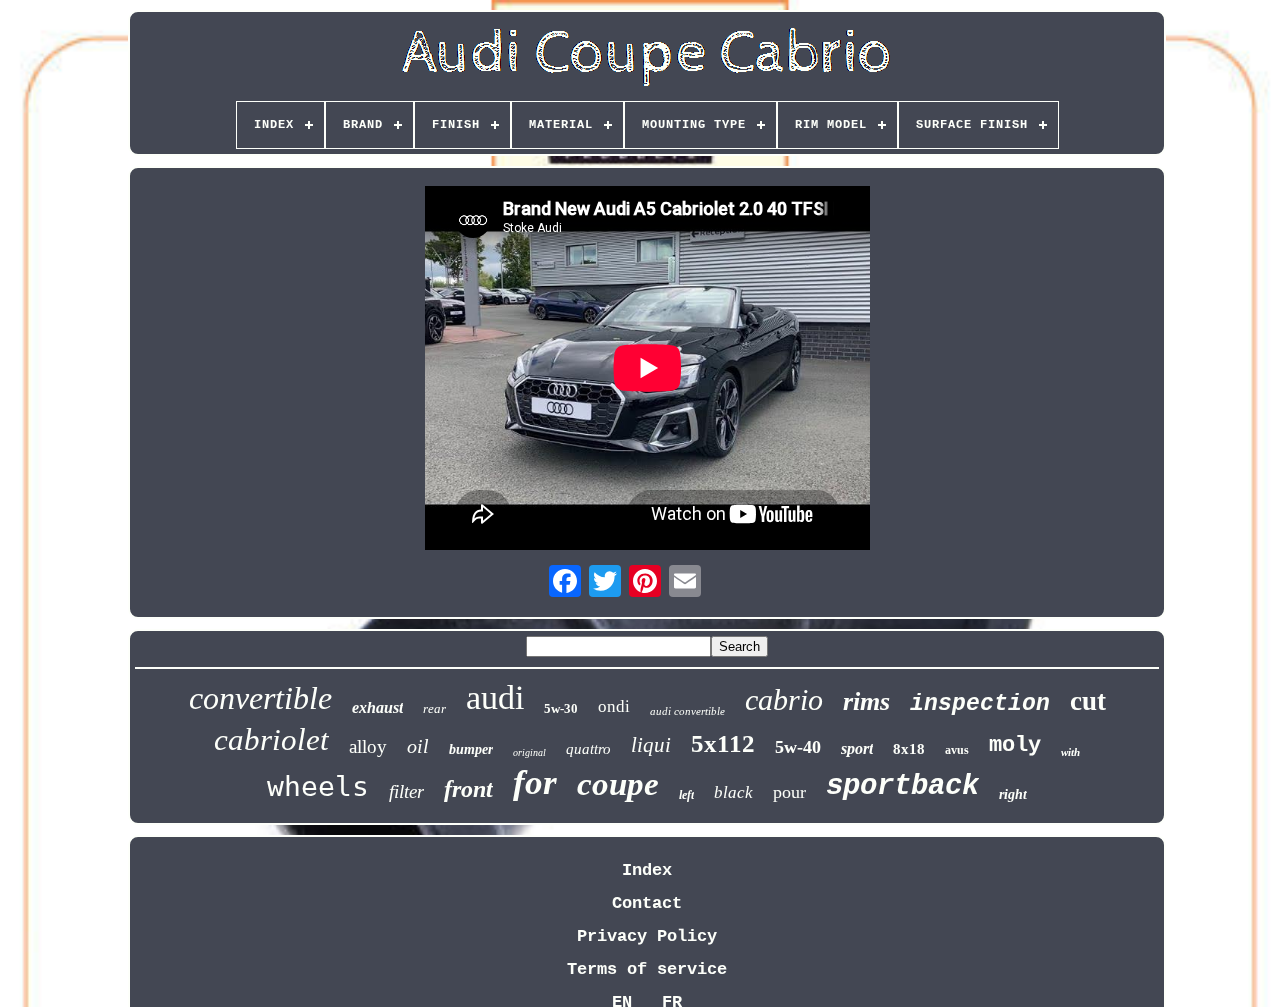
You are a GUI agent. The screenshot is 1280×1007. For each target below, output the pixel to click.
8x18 (909, 749)
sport (857, 748)
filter (406, 791)
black (733, 792)
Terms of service (647, 969)
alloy (368, 746)
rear (434, 708)
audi (495, 697)
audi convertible (687, 711)
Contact (647, 903)
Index (647, 870)
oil (418, 746)
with (1070, 752)
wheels (318, 786)
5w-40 (798, 747)
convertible (260, 698)
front (468, 789)
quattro (588, 749)
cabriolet (271, 739)
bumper (471, 749)
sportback (902, 786)
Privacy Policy (647, 936)
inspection (980, 704)
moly (1015, 745)
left (686, 795)
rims (866, 701)
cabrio (784, 699)
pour (789, 792)
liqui (651, 745)
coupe (618, 784)
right (1013, 794)
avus (957, 750)
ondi (614, 706)
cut (1088, 701)
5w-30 (561, 708)
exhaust (377, 707)
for (535, 782)
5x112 (723, 743)
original (529, 752)
